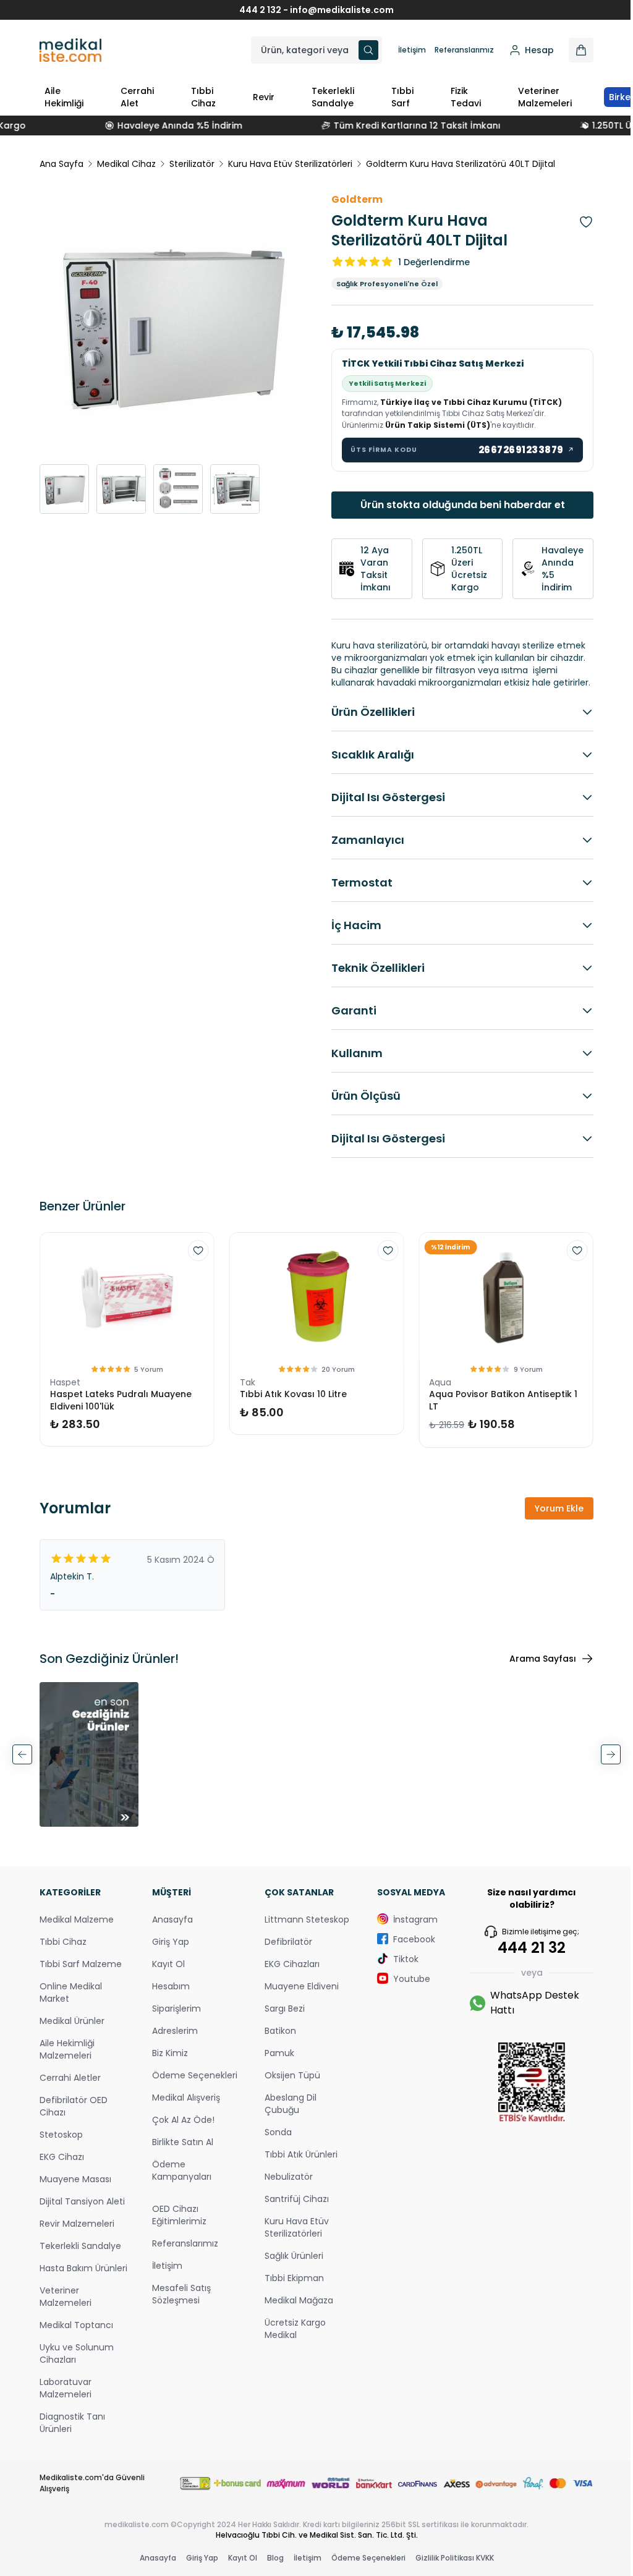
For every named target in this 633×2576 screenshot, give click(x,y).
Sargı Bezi (278, 2018)
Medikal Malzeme (77, 1929)
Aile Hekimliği (64, 97)
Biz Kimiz (167, 2062)
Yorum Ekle (550, 1521)
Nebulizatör (283, 2186)
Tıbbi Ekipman (288, 2287)
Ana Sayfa (62, 164)
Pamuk (273, 2062)
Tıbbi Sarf (402, 97)
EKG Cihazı (62, 2166)
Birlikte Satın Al (180, 2164)
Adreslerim (172, 2040)
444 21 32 (522, 1957)
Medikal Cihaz (126, 164)
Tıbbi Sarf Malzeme (81, 1973)
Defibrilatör (282, 1951)
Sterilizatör (192, 164)
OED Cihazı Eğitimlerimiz (176, 2237)
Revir (264, 97)
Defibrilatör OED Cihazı (74, 2115)
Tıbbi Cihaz (203, 97)
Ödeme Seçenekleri (174, 2091)
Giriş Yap (168, 1951)
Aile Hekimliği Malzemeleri (67, 2059)
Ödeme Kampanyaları (179, 2192)
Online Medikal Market (71, 2002)
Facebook (405, 1949)
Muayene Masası (75, 2188)
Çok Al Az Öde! (180, 2141)
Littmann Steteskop (301, 1929)
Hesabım (168, 1996)
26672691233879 (517, 450)
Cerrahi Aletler (70, 2087)
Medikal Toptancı (76, 2359)
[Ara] (359, 50)
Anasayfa (169, 1929)
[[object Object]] (572, 50)
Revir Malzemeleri (77, 2245)
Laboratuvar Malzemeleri (66, 2422)
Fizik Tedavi (466, 97)
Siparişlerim (173, 2018)
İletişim (403, 50)
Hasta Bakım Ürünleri (66, 2296)
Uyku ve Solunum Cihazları (77, 2387)
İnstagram (406, 1929)
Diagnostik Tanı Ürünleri (72, 2457)
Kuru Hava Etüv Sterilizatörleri (290, 164)
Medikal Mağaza (293, 2310)
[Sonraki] (601, 1766)
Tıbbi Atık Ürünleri (295, 2164)
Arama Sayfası (533, 1671)
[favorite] (195, 1263)
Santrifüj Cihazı (291, 2208)
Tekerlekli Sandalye (333, 97)
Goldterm (353, 199)
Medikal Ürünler (72, 2030)
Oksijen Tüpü (286, 2085)
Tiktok (397, 1968)
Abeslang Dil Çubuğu (284, 2113)
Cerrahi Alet (137, 97)
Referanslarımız (455, 50)
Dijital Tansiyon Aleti (72, 2217)
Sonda (272, 2141)
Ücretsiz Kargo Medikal (289, 2338)
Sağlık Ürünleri (288, 2265)
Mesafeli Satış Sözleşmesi (178, 2316)
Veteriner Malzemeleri (545, 97)
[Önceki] (22, 1766)
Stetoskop (61, 2144)
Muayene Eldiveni (295, 1996)
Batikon (274, 2040)
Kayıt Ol (165, 1973)
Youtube (402, 1988)
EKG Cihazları (286, 1973)
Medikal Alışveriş (183, 2119)
